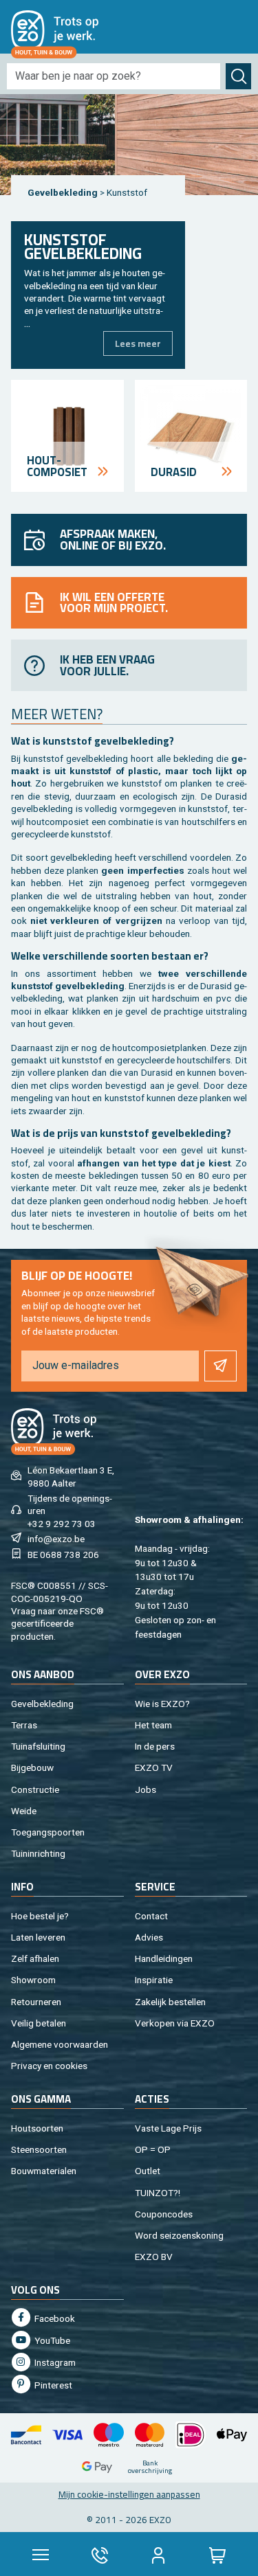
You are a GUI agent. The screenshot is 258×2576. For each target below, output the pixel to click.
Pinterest (52, 2385)
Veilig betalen (39, 2023)
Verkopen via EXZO (175, 2023)
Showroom (33, 1980)
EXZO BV (154, 2257)
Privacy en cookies (49, 2066)
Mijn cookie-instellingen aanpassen (129, 2494)
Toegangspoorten (48, 1832)
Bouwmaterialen (44, 2171)
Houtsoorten (37, 2128)
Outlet (148, 2171)
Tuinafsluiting (38, 1746)
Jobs (146, 1789)
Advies (149, 1937)
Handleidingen (164, 1958)
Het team (153, 1725)
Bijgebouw (32, 1767)
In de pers (155, 1746)
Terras (24, 1725)
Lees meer (138, 343)
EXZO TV (154, 1767)
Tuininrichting (38, 1853)
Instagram (54, 2362)
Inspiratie (154, 1980)
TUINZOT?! (158, 2193)
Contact (151, 1916)
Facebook (54, 2318)
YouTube (51, 2340)
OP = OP (153, 2149)
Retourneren (36, 2002)
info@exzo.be (56, 1539)
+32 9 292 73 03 (62, 1524)
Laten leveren (38, 1937)
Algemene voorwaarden (60, 2044)
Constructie (35, 1789)
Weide (24, 1811)
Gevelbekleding (63, 192)
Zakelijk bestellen (170, 2002)
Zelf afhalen (35, 1958)
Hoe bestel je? (40, 1916)
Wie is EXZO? (162, 1704)
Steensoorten (39, 2149)
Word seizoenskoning (179, 2235)
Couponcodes (164, 2214)
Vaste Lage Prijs (168, 2128)
